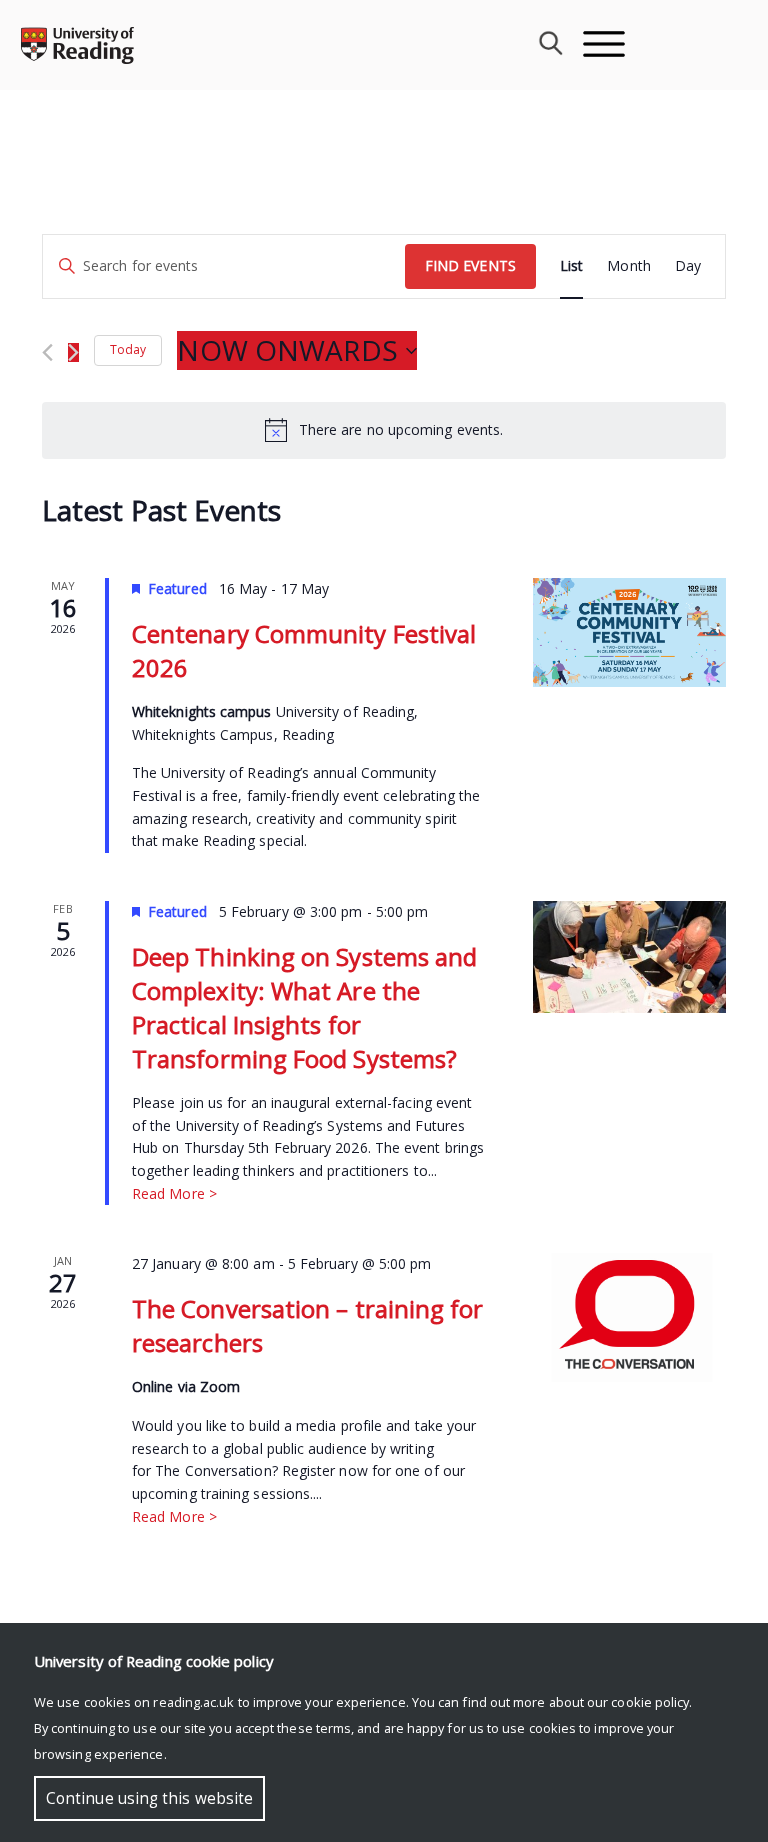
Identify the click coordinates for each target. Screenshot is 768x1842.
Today (128, 349)
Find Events (470, 265)
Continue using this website (149, 1798)
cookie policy (650, 1702)
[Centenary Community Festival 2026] (629, 632)
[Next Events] (73, 352)
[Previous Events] (47, 352)
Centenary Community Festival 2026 (304, 650)
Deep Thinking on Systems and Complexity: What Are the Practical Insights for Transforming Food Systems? (304, 1007)
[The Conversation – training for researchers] (629, 1317)
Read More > (174, 1193)
